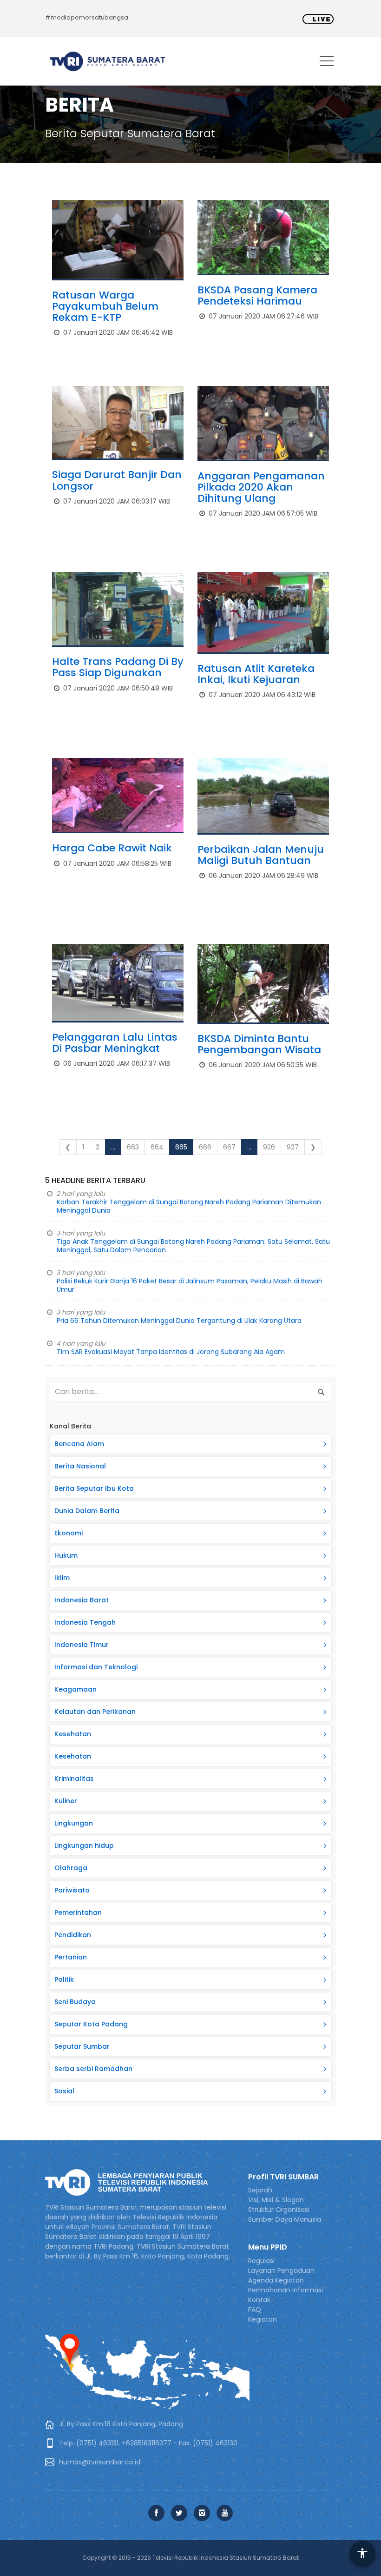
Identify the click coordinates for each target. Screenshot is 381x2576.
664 (157, 1147)
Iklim (62, 1578)
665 (181, 1147)
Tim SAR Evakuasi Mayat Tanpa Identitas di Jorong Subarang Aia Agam (171, 1352)
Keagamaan (76, 1689)
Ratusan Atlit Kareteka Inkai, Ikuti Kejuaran (256, 674)
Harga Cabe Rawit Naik (112, 848)
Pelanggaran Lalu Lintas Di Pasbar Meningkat (115, 1043)
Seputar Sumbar (82, 2046)
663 (133, 1147)
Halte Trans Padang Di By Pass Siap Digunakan (118, 667)
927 (293, 1147)
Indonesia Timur (82, 1645)
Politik (64, 1979)
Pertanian (71, 1957)
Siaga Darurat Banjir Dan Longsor (117, 480)
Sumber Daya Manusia (285, 2219)
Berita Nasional (80, 1466)
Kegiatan (263, 2319)
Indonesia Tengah (85, 1622)
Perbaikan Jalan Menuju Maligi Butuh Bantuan (261, 855)
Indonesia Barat (82, 1600)
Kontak (259, 2300)
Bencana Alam (79, 1444)
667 (229, 1147)
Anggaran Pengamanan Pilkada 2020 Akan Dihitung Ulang (261, 487)
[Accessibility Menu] (362, 2554)
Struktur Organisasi (279, 2210)
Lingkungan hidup (84, 1846)
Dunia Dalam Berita (87, 1511)
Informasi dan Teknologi (96, 1667)
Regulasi (261, 2261)
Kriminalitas (74, 1779)
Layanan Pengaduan (281, 2271)
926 (269, 1147)
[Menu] (327, 63)
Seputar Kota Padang (91, 2024)
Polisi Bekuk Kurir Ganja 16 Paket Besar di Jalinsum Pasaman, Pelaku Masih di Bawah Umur (190, 1285)
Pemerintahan (78, 1912)
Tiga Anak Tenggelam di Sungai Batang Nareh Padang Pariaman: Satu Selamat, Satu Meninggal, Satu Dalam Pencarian (193, 1246)
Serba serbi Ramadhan (93, 2069)
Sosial (64, 2091)
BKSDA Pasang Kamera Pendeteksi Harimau (257, 295)
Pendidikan (73, 1935)
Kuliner (66, 1801)
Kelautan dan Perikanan (95, 1712)
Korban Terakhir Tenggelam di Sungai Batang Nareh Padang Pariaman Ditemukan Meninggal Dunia (189, 1206)
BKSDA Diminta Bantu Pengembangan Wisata (259, 1044)
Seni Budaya (75, 2002)
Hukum (66, 1555)
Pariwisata (72, 1890)
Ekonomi (69, 1533)
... (113, 1147)
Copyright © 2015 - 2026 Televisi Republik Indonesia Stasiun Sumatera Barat (190, 2558)
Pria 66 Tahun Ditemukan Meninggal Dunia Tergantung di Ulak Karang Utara (179, 1321)
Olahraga (71, 1868)
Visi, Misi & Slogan (276, 2200)
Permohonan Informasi (286, 2290)
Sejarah (260, 2190)
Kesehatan (73, 1734)
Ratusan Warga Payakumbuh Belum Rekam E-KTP (105, 306)
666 (205, 1147)
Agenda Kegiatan (276, 2280)
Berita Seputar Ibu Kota (94, 1488)
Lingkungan (74, 1823)
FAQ (255, 2310)
